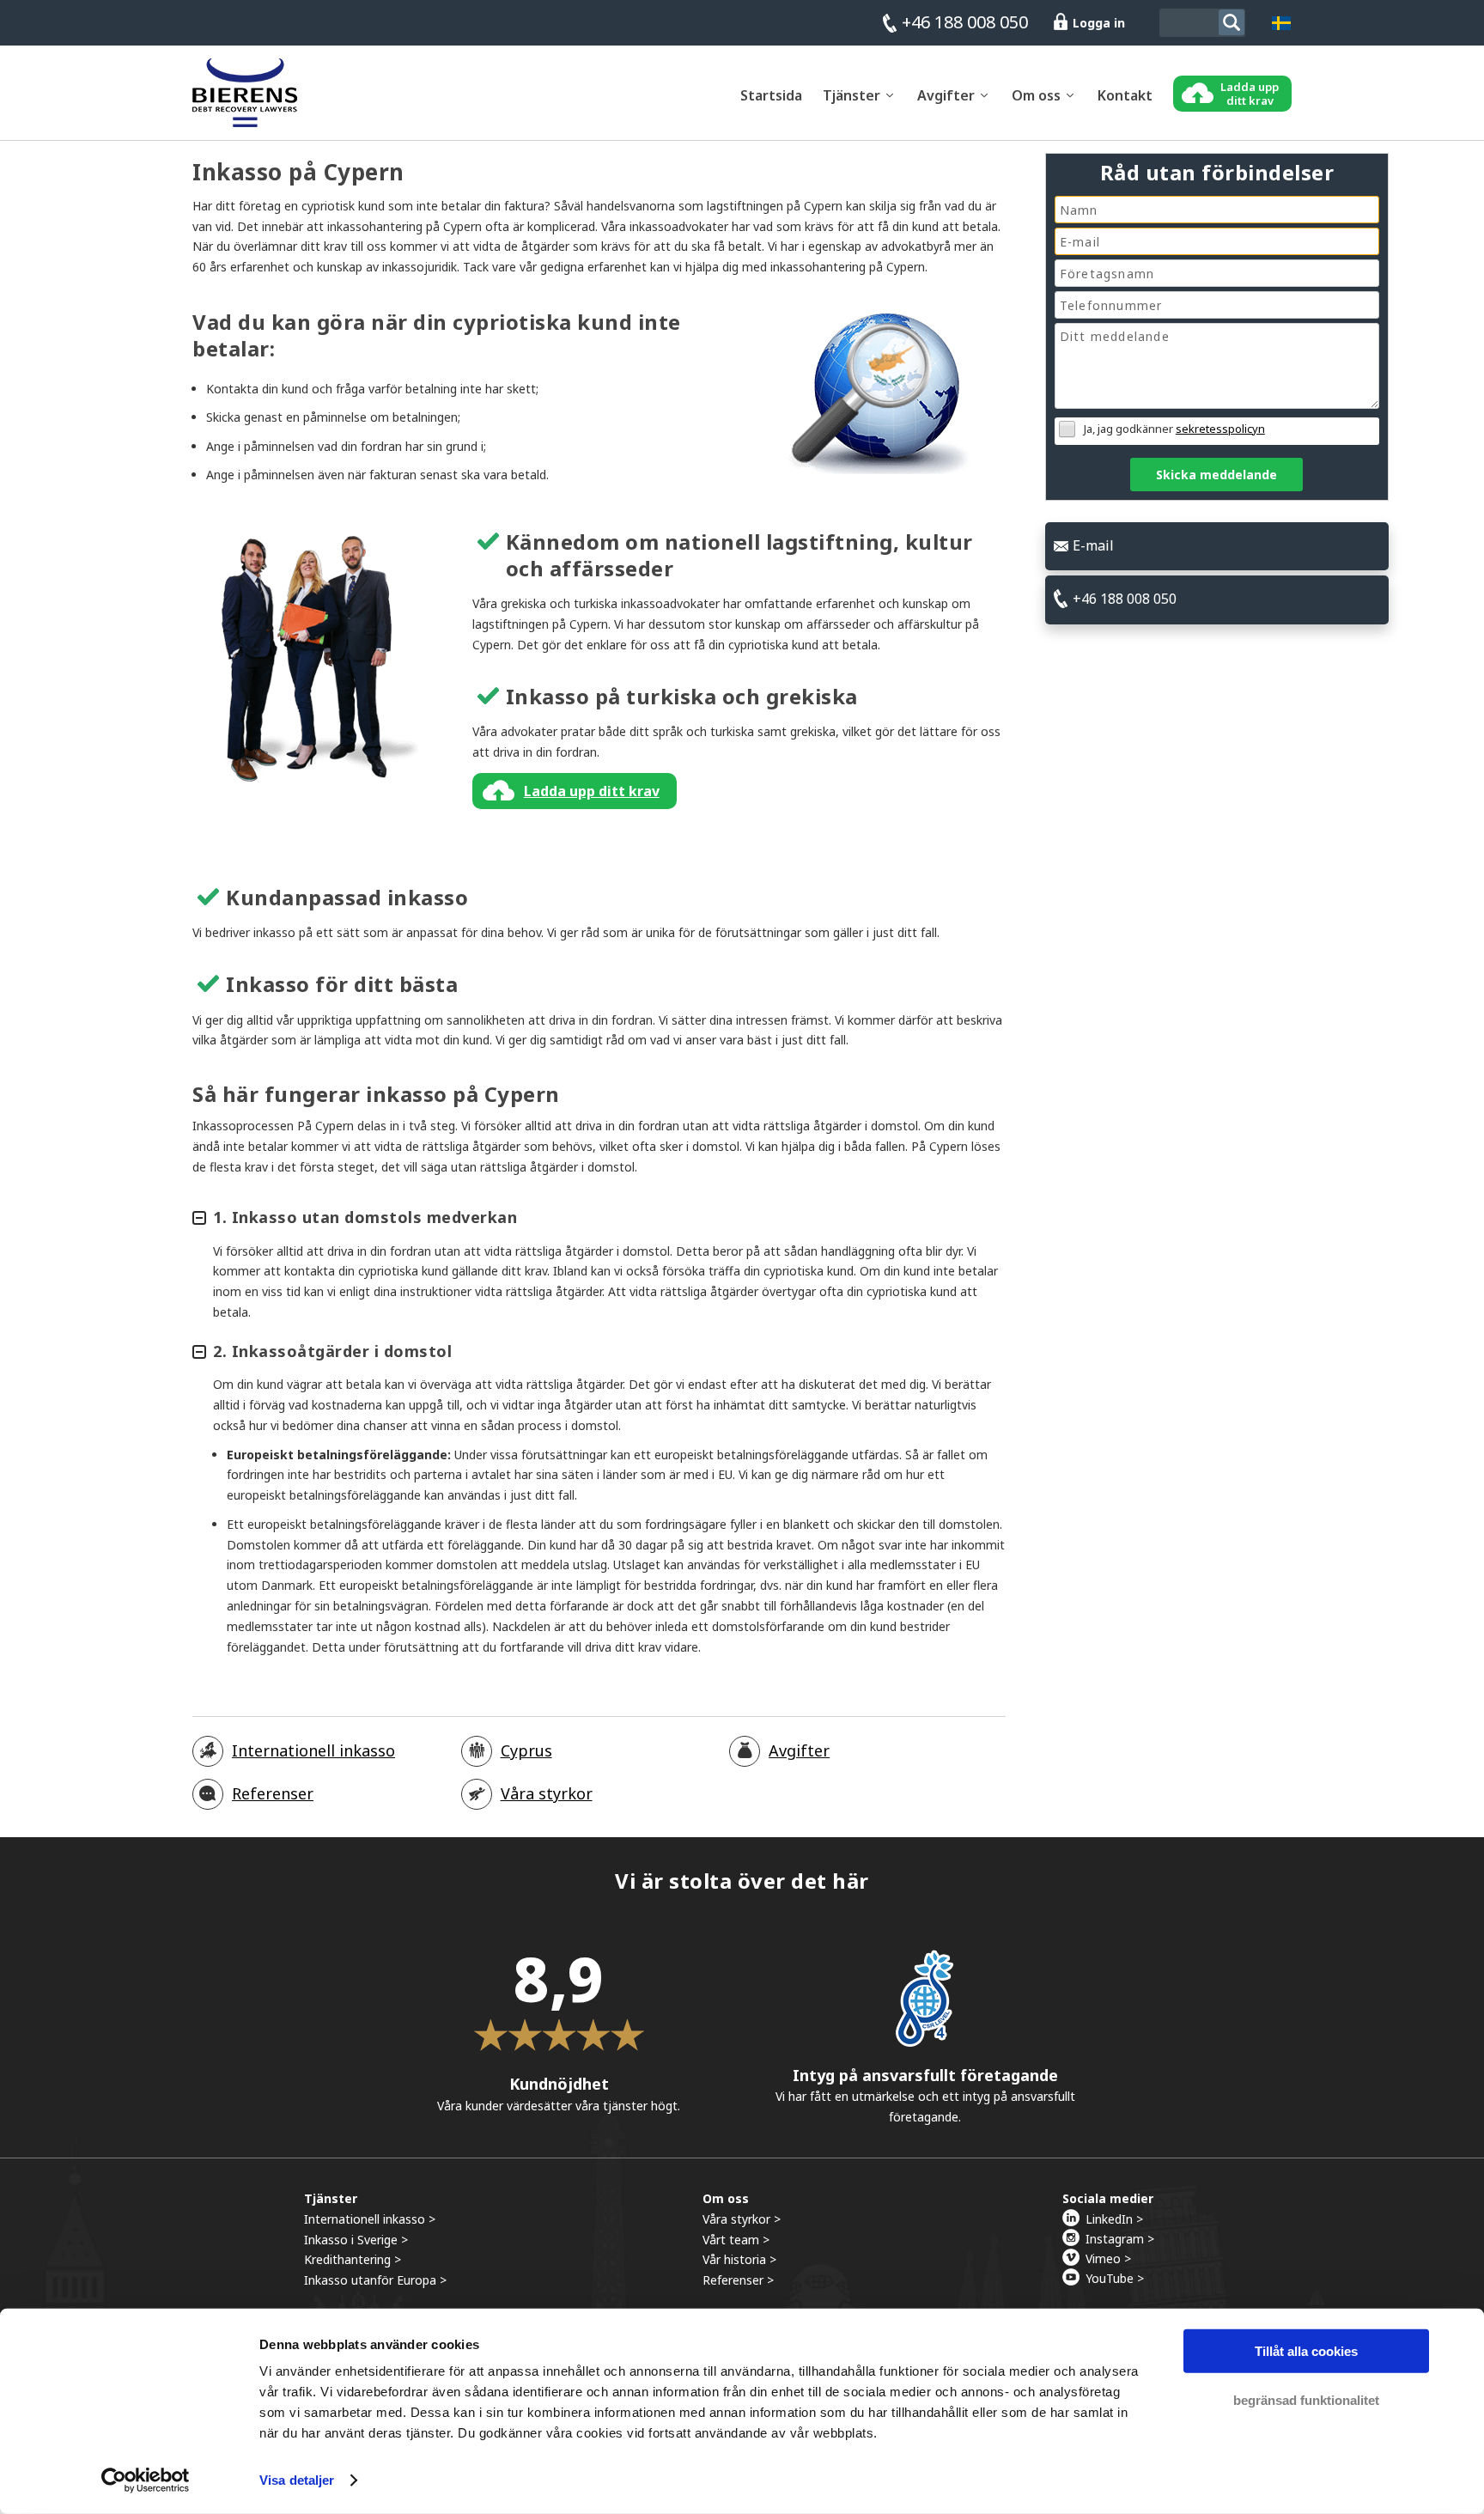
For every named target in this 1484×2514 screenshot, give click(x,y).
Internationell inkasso (313, 1750)
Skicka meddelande (1216, 475)
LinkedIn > (1114, 2219)
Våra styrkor (547, 1793)
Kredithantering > (353, 2259)
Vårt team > (736, 2240)
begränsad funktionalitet (1306, 2399)
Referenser (273, 1793)
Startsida (771, 95)
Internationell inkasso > (370, 2219)
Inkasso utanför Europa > (375, 2280)
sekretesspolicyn (1220, 429)
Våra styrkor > (742, 2219)
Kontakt (1125, 95)
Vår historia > (739, 2259)
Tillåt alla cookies (1306, 2351)
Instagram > (1120, 2239)
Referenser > (738, 2280)
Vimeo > (1108, 2258)
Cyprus (526, 1750)
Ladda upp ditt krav (592, 791)
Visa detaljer (297, 2480)
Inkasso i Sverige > (356, 2240)
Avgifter (799, 1750)
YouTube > (1115, 2278)
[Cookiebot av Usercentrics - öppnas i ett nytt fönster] (146, 2481)
